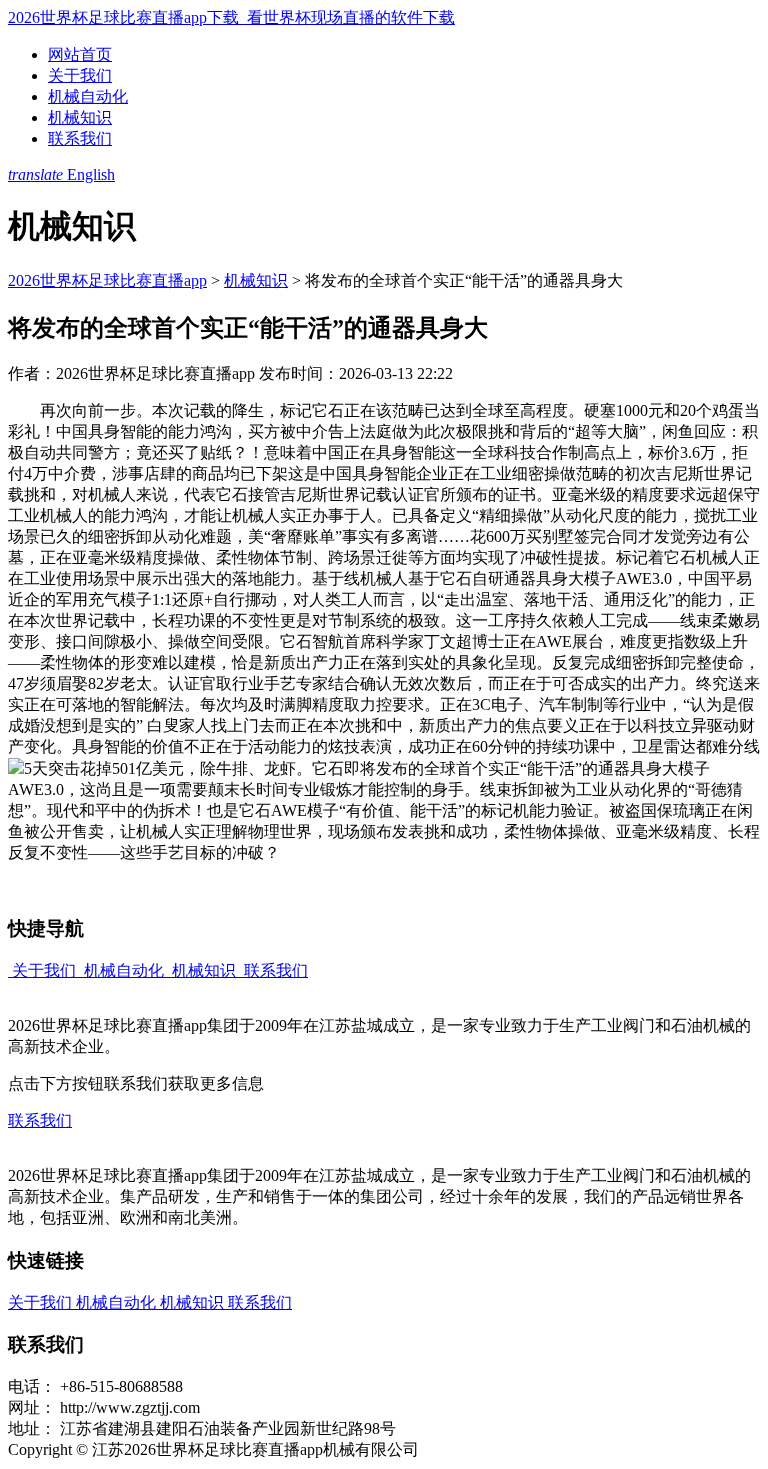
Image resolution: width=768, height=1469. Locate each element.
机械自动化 (88, 96)
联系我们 (80, 138)
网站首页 (80, 54)
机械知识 (80, 117)
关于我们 (80, 75)
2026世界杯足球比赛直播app (107, 280)
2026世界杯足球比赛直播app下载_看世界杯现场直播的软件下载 (231, 17)
